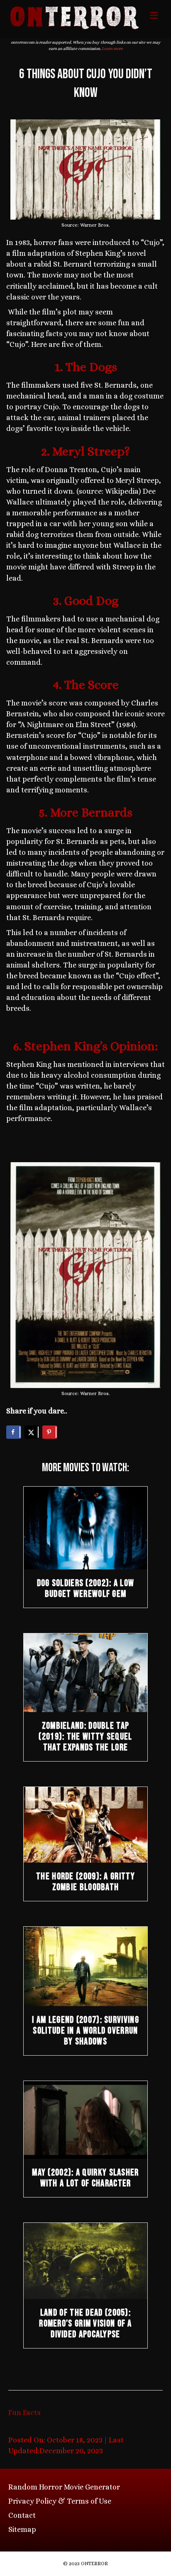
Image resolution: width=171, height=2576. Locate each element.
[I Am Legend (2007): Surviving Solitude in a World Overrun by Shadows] (85, 1966)
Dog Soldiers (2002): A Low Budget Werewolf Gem (86, 1589)
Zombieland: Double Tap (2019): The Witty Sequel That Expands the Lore (85, 1737)
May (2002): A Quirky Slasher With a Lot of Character (85, 2178)
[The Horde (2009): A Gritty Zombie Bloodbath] (85, 1824)
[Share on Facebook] (14, 1432)
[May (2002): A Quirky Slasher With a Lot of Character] (85, 2119)
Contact (22, 2515)
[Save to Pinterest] (50, 1432)
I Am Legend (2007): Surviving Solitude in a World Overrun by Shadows (85, 2031)
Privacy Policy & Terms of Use (60, 2501)
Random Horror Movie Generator (64, 2487)
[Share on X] (32, 1432)
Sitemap (22, 2529)
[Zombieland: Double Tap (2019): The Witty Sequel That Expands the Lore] (85, 1672)
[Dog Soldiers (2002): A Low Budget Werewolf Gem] (85, 1527)
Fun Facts (24, 2413)
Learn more (112, 48)
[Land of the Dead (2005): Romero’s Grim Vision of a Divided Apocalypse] (85, 2260)
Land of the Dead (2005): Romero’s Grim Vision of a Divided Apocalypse (85, 2324)
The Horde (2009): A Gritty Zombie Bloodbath (85, 1882)
